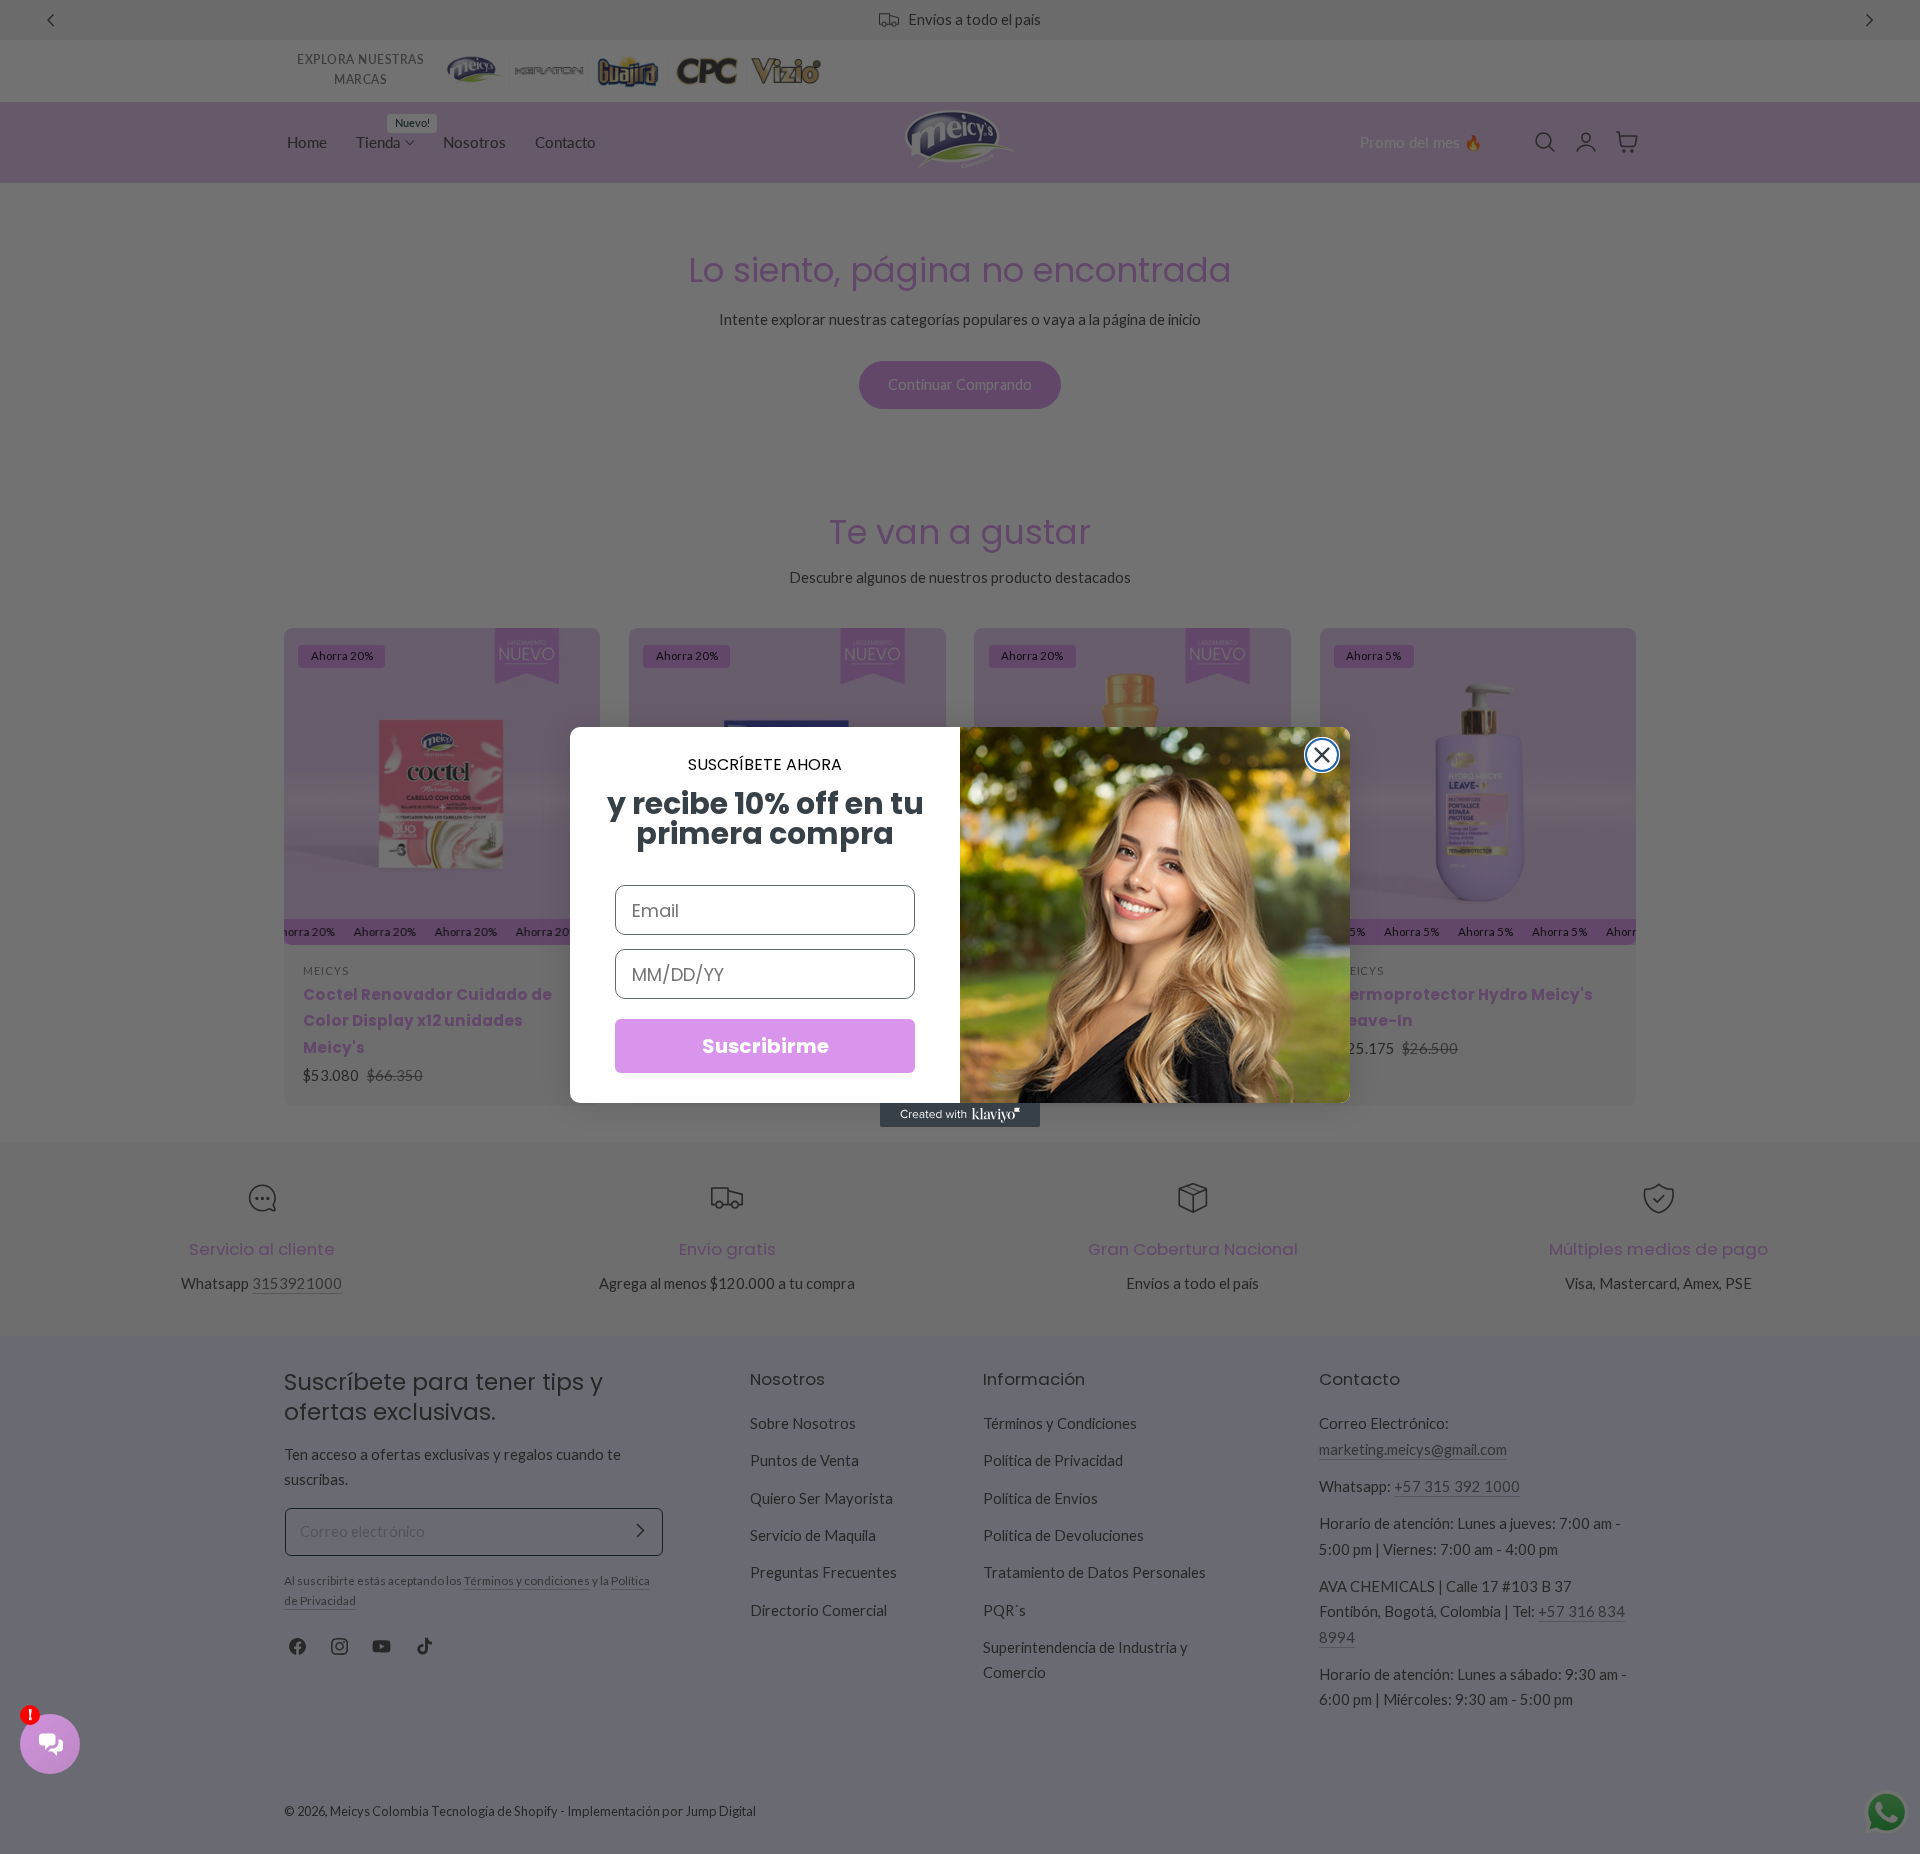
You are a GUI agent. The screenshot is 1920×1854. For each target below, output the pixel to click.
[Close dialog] (1322, 755)
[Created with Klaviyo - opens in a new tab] (960, 1115)
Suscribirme (765, 1046)
